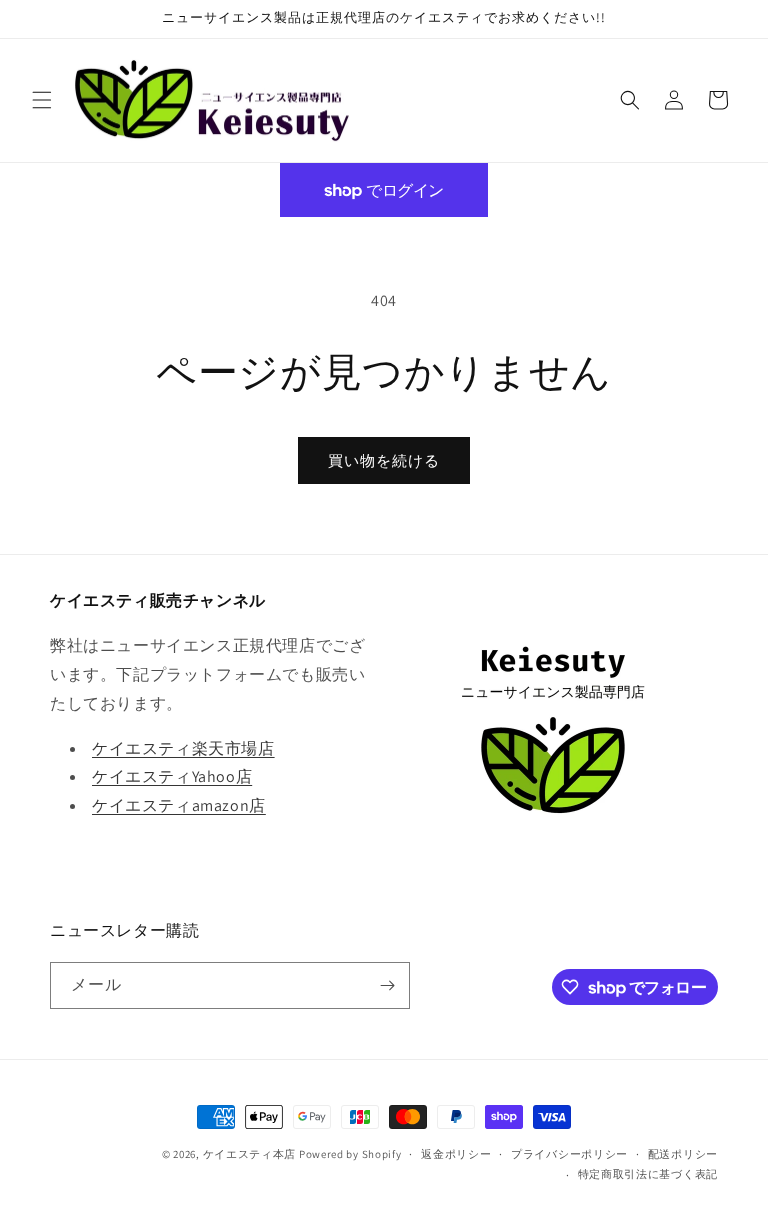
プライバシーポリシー (569, 1154)
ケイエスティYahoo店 (172, 776)
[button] (42, 100)
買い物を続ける (384, 460)
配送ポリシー (683, 1154)
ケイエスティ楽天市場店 (183, 748)
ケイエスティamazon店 (179, 805)
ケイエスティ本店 (250, 1154)
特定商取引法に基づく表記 (648, 1174)
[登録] (387, 985)
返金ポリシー (456, 1154)
